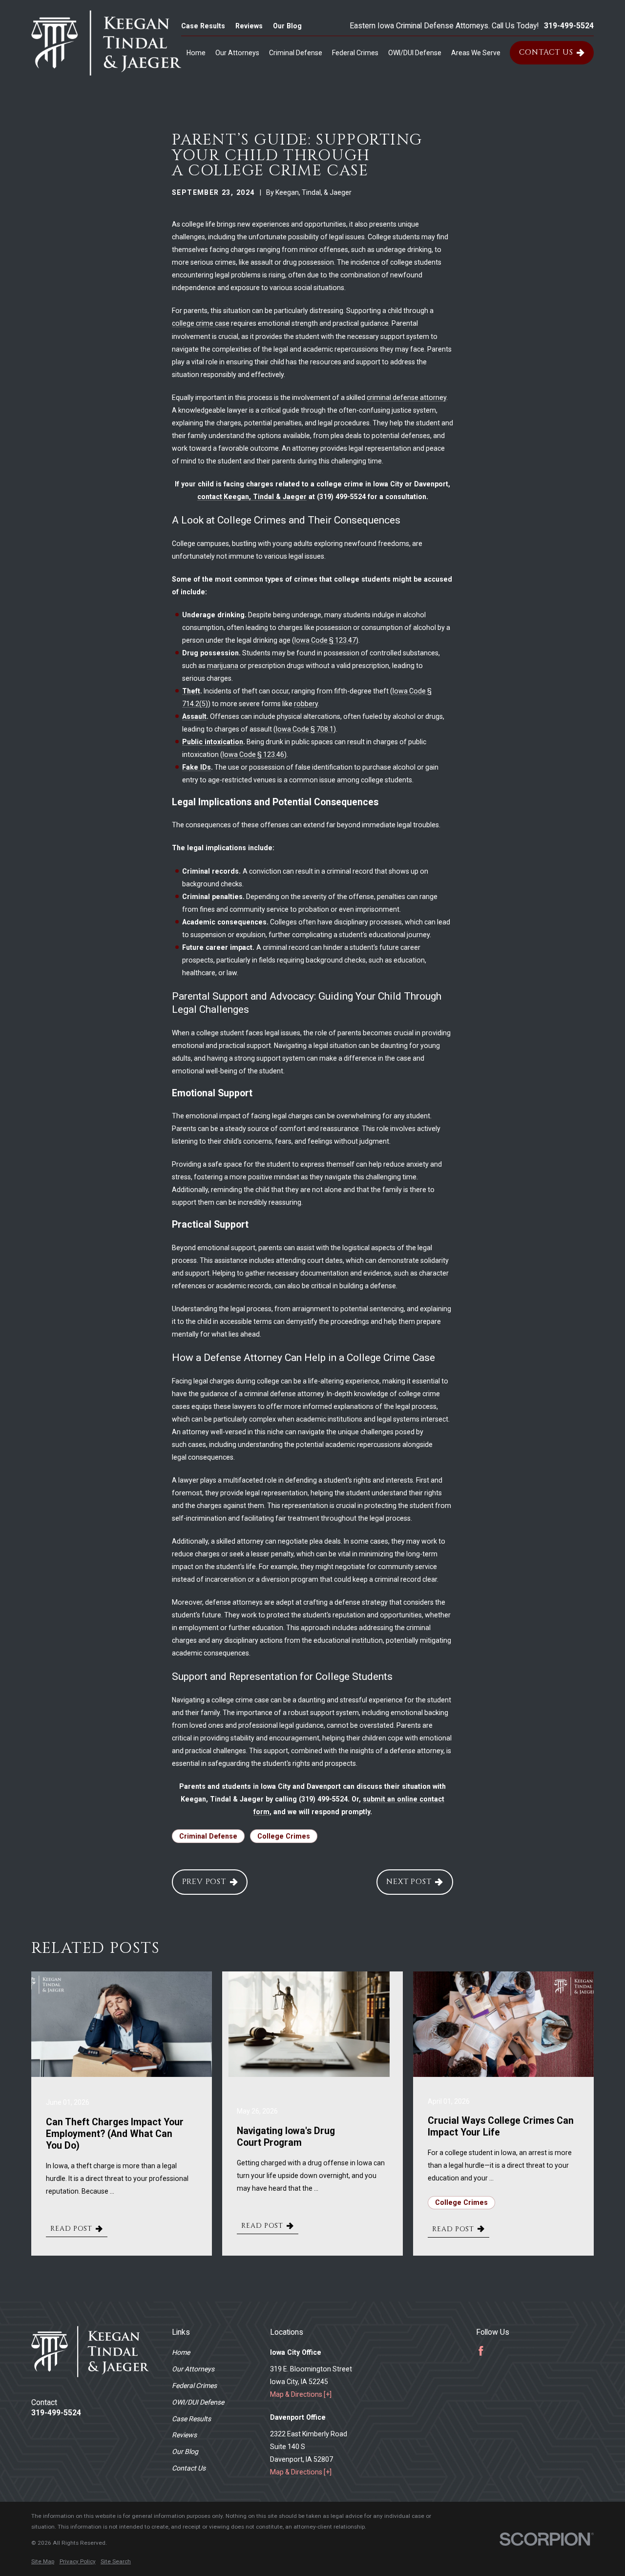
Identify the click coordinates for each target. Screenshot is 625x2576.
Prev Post (204, 1882)
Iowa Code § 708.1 (305, 729)
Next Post (409, 1882)
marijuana (223, 666)
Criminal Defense (208, 1836)
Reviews (249, 26)
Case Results (203, 26)
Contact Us (546, 52)
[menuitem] (43, 2562)
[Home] (106, 43)
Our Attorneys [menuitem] (237, 53)
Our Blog (287, 26)
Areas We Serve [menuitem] (476, 53)
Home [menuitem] (196, 53)
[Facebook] (481, 2351)
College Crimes (284, 1836)
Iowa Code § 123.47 (325, 640)
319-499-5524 (569, 26)
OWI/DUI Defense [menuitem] (415, 53)
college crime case (201, 323)
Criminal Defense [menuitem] (296, 53)
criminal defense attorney (406, 398)
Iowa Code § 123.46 (253, 754)
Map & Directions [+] (301, 2394)
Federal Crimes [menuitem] (355, 53)
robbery (306, 704)
